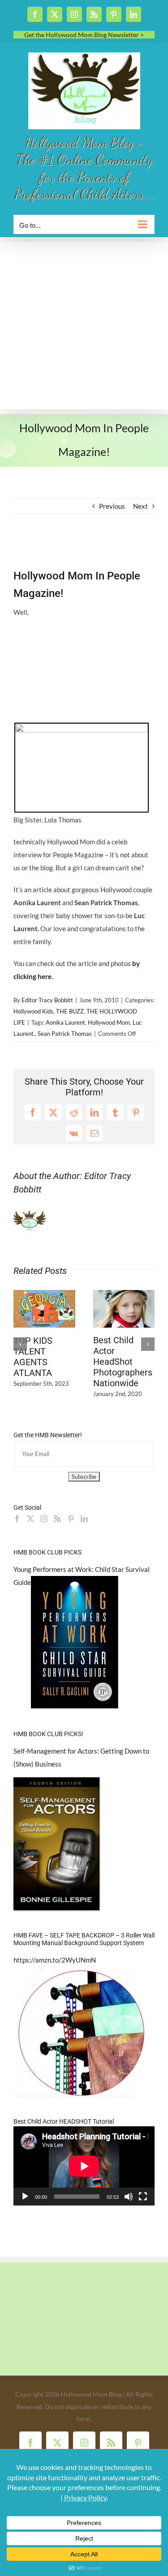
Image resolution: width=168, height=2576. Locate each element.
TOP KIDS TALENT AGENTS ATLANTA (33, 1357)
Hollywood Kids (33, 1011)
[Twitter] (30, 1519)
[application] (84, 2166)
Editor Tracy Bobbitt (47, 1000)
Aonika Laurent (65, 1022)
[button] (20, 1344)
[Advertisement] (84, 326)
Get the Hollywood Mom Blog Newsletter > (84, 35)
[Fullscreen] (143, 2197)
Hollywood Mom (109, 1022)
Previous (112, 506)
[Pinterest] (71, 1519)
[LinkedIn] (84, 1519)
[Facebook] (17, 1519)
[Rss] (57, 1519)
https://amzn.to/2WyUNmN (55, 1960)
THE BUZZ (70, 1011)
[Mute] (129, 2197)
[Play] (25, 2197)
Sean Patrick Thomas (65, 1034)
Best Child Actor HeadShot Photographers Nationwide (123, 1362)
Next (140, 506)
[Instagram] (44, 1519)
